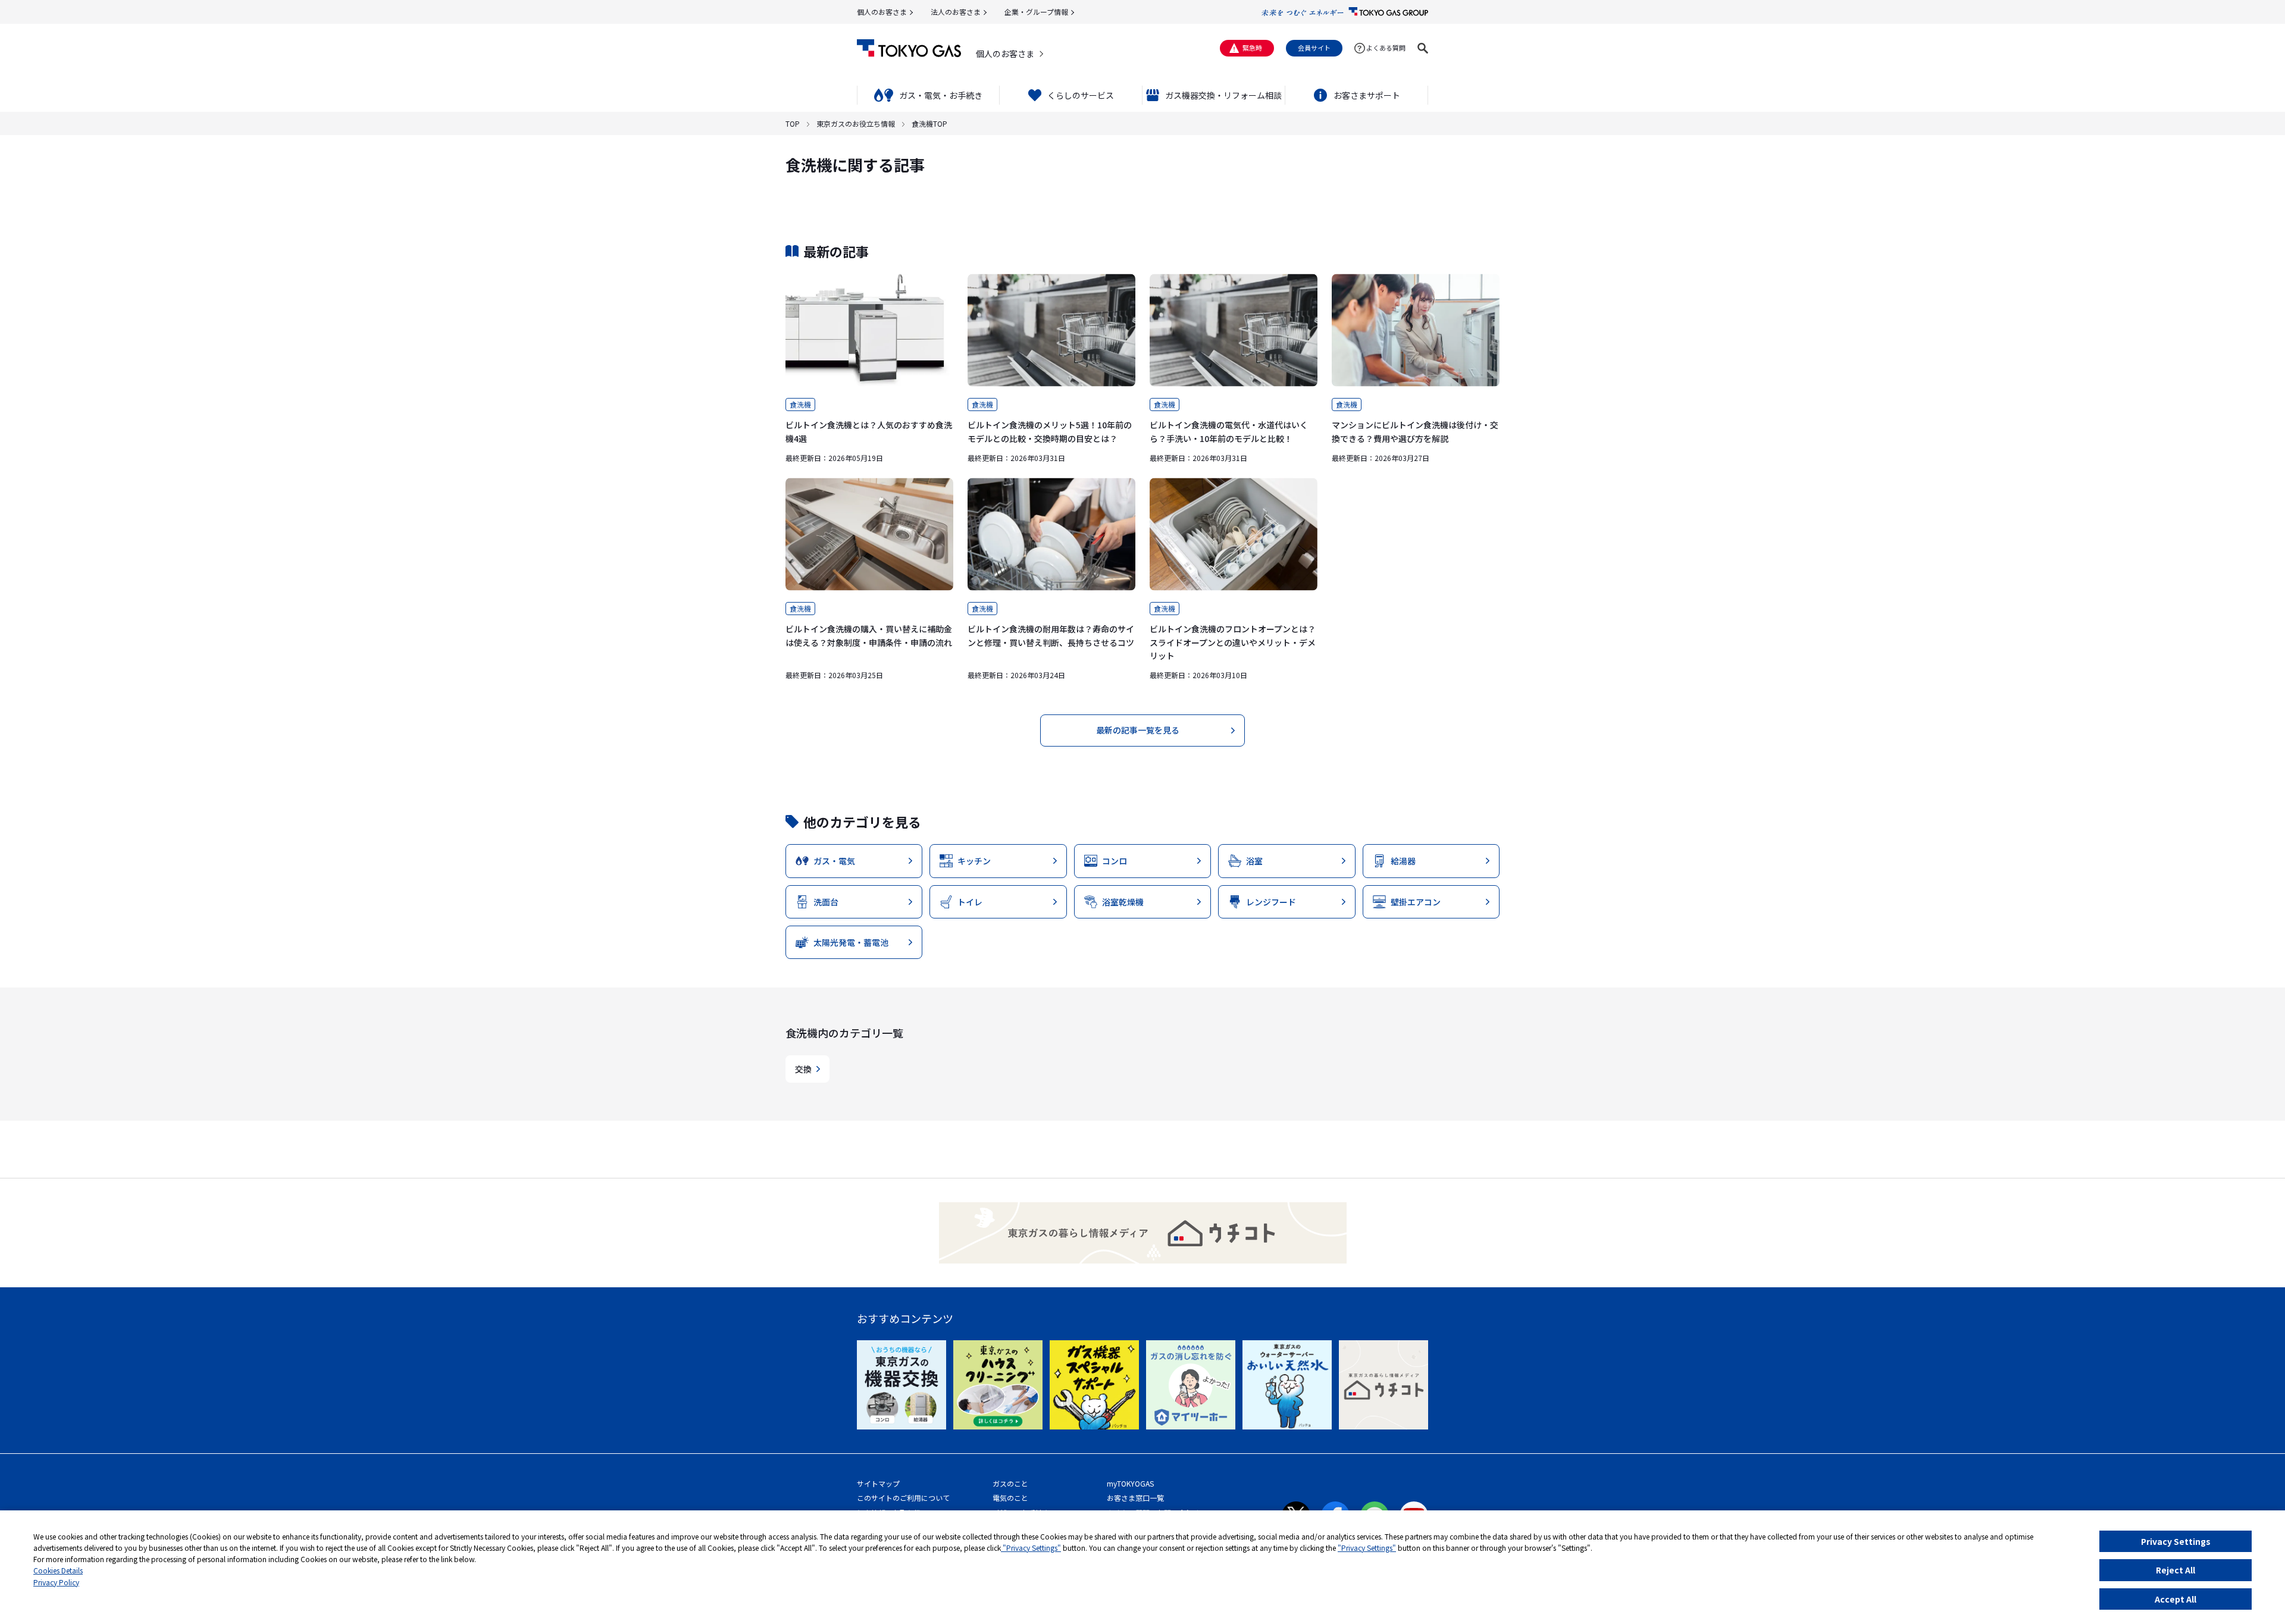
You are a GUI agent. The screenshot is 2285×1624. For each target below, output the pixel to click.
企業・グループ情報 (1036, 12)
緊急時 (1252, 48)
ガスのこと (1010, 1483)
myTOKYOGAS (1130, 1483)
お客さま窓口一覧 (1135, 1498)
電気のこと (1010, 1498)
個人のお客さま (882, 12)
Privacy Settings (2176, 1541)
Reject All (2176, 1570)
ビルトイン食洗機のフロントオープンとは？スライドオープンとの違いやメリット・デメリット (1233, 642)
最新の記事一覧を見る (1138, 730)
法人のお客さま (956, 12)
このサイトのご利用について (903, 1498)
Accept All (2176, 1599)
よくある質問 (1386, 48)
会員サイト (1314, 48)
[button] (1423, 48)
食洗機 (800, 404)
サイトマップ (878, 1483)
